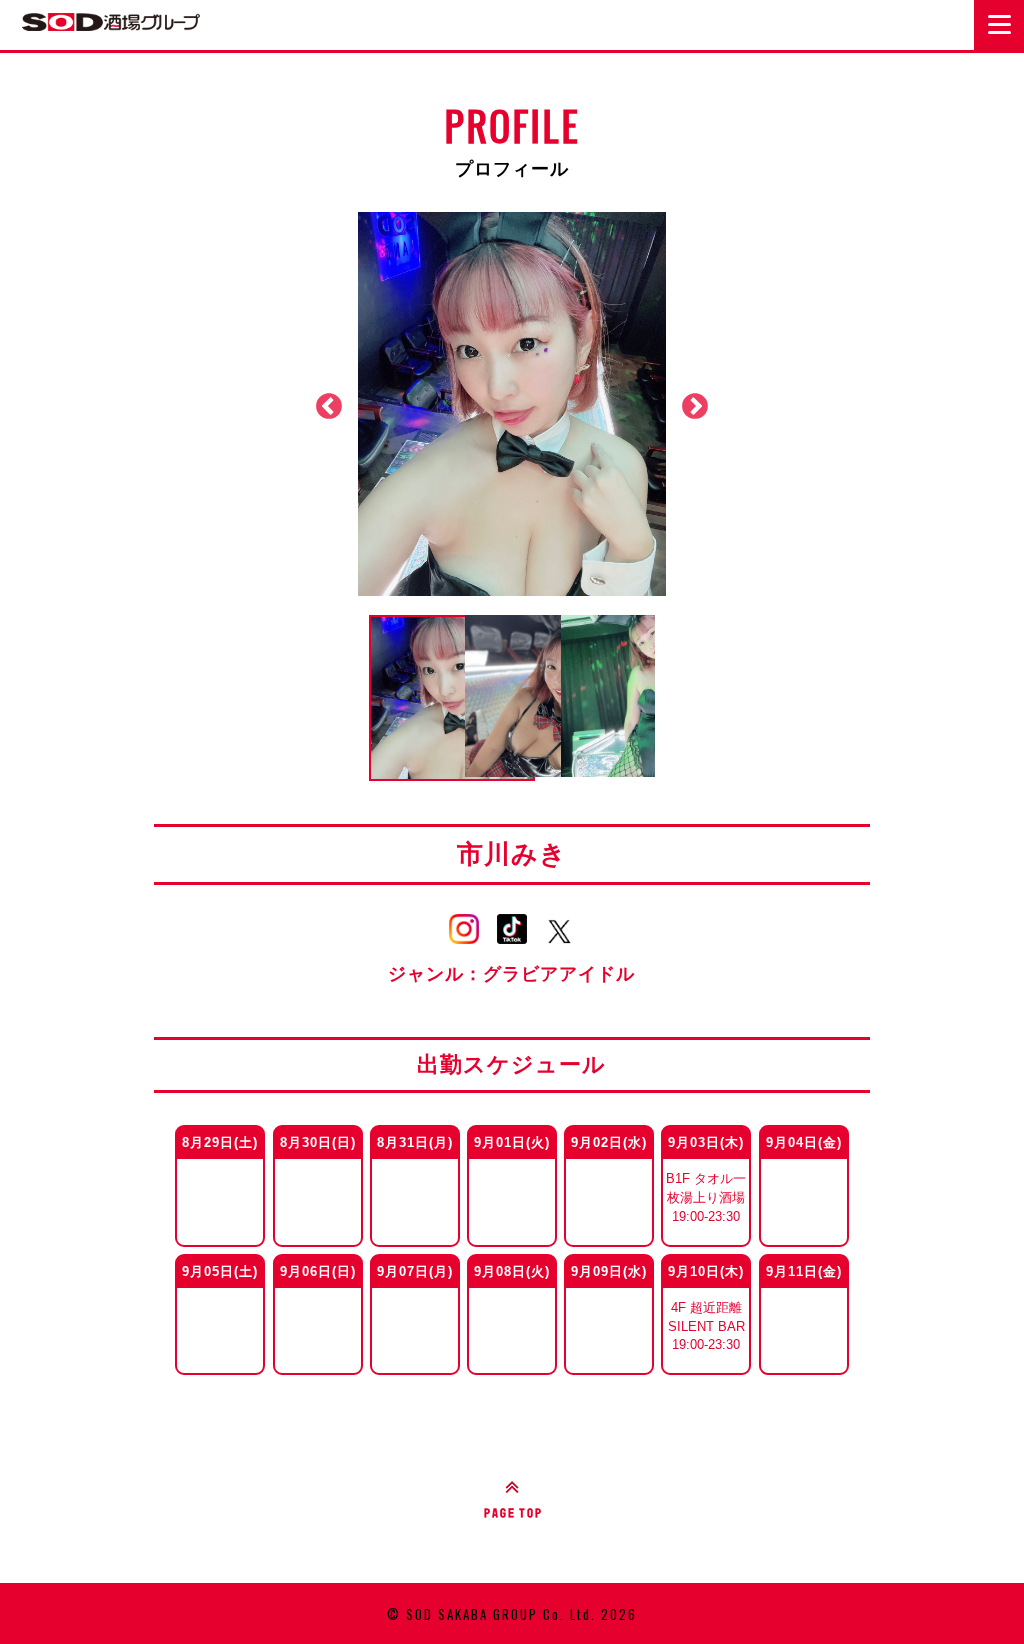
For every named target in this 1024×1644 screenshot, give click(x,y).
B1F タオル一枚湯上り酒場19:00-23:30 (706, 1197)
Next (695, 407)
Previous (329, 407)
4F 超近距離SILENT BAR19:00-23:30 (706, 1326)
